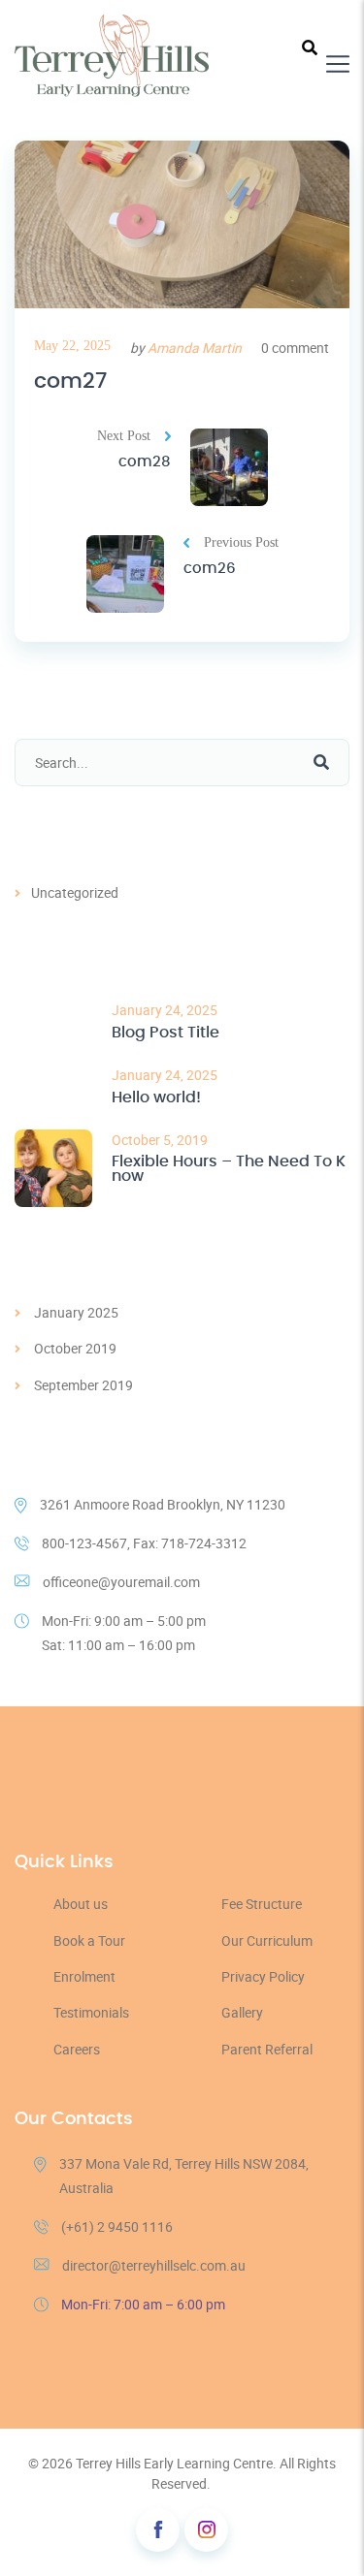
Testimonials (91, 2012)
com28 (145, 462)
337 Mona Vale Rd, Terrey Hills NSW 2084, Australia (184, 2176)
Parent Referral (267, 2049)
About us (81, 1904)
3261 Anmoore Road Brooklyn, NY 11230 (163, 1504)
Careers (77, 2049)
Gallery (242, 2012)
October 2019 (75, 1348)
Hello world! (156, 1098)
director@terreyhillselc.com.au (154, 2265)
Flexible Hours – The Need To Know (229, 1169)
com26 (210, 569)
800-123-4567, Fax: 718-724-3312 (144, 1543)
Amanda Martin (195, 348)
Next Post (124, 436)
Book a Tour (89, 1940)
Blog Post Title (165, 1033)
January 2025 (76, 1312)
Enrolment (84, 1976)
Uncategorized (75, 892)
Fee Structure (262, 1904)
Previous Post (241, 542)
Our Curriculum (267, 1940)
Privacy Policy (263, 1976)
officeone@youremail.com (121, 1582)
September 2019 (83, 1385)
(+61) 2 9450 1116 (117, 2226)
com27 (70, 381)
